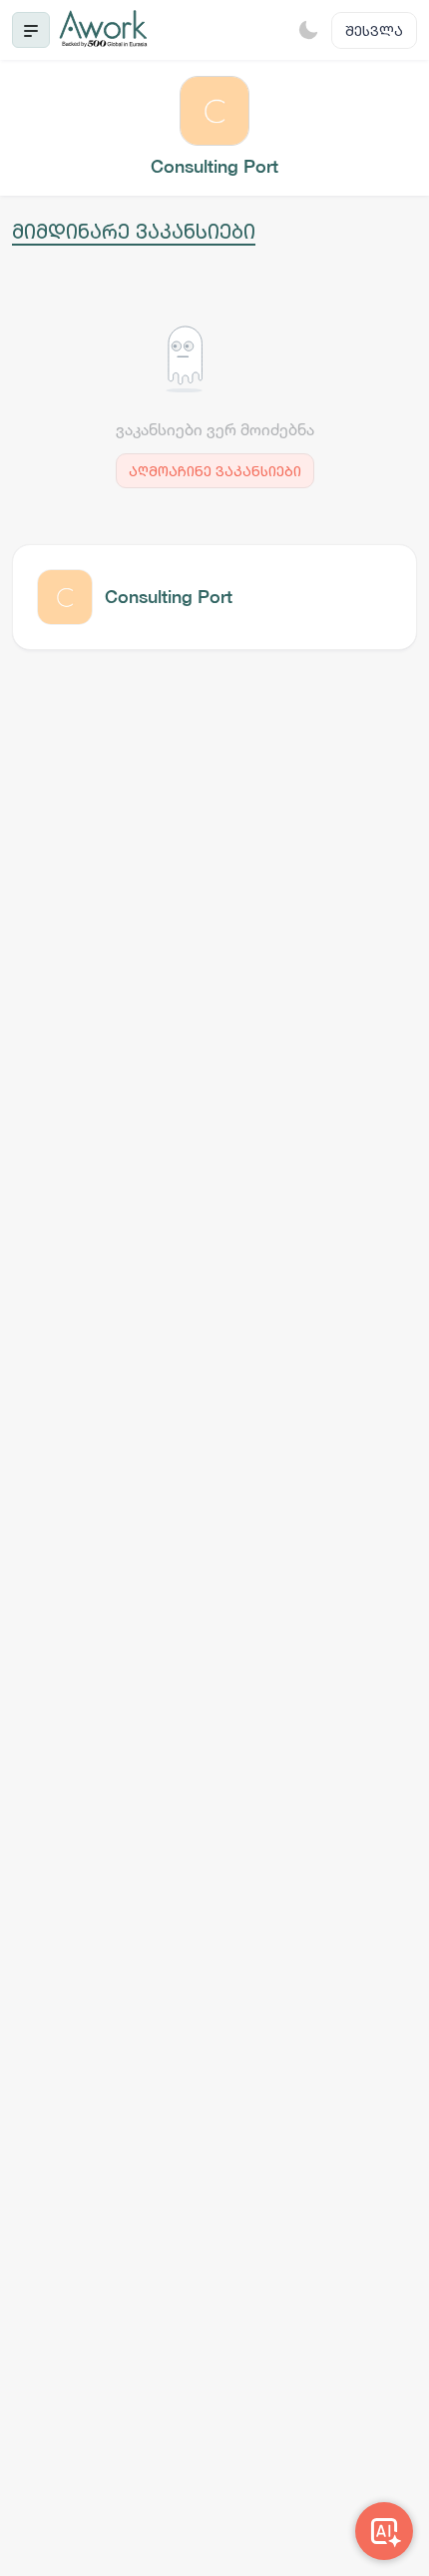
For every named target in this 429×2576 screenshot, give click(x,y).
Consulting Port (169, 597)
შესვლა (374, 30)
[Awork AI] (384, 2531)
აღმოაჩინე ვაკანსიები (215, 471)
